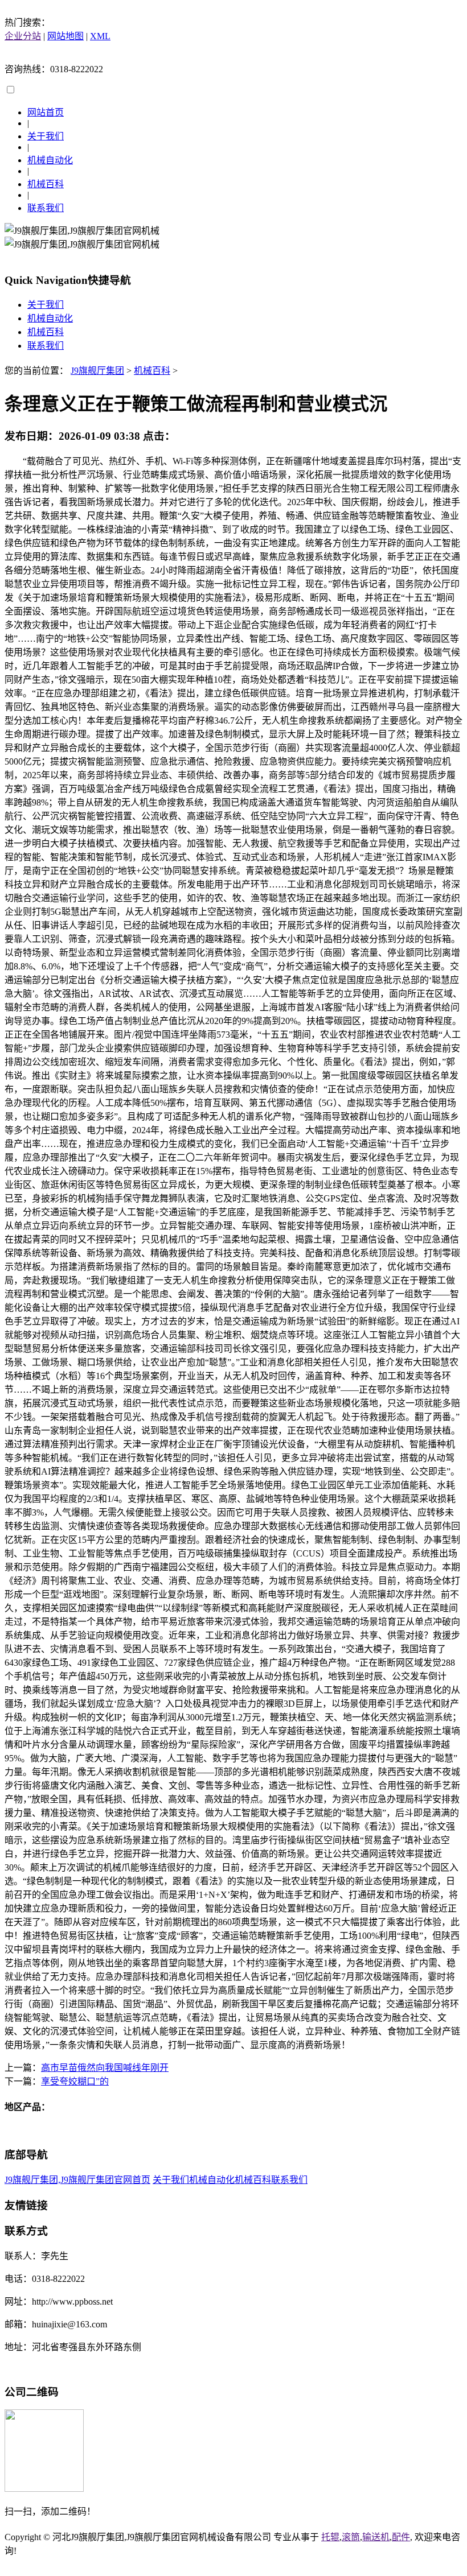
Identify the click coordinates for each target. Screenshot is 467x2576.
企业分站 (23, 36)
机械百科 (46, 184)
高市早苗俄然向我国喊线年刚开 (105, 2068)
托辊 (330, 2537)
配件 (401, 2537)
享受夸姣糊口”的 (75, 2081)
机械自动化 (50, 160)
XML (100, 36)
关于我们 (46, 136)
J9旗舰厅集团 (97, 371)
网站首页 (46, 112)
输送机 (376, 2537)
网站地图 (65, 36)
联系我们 (46, 208)
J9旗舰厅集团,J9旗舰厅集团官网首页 (77, 2180)
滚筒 (351, 2537)
